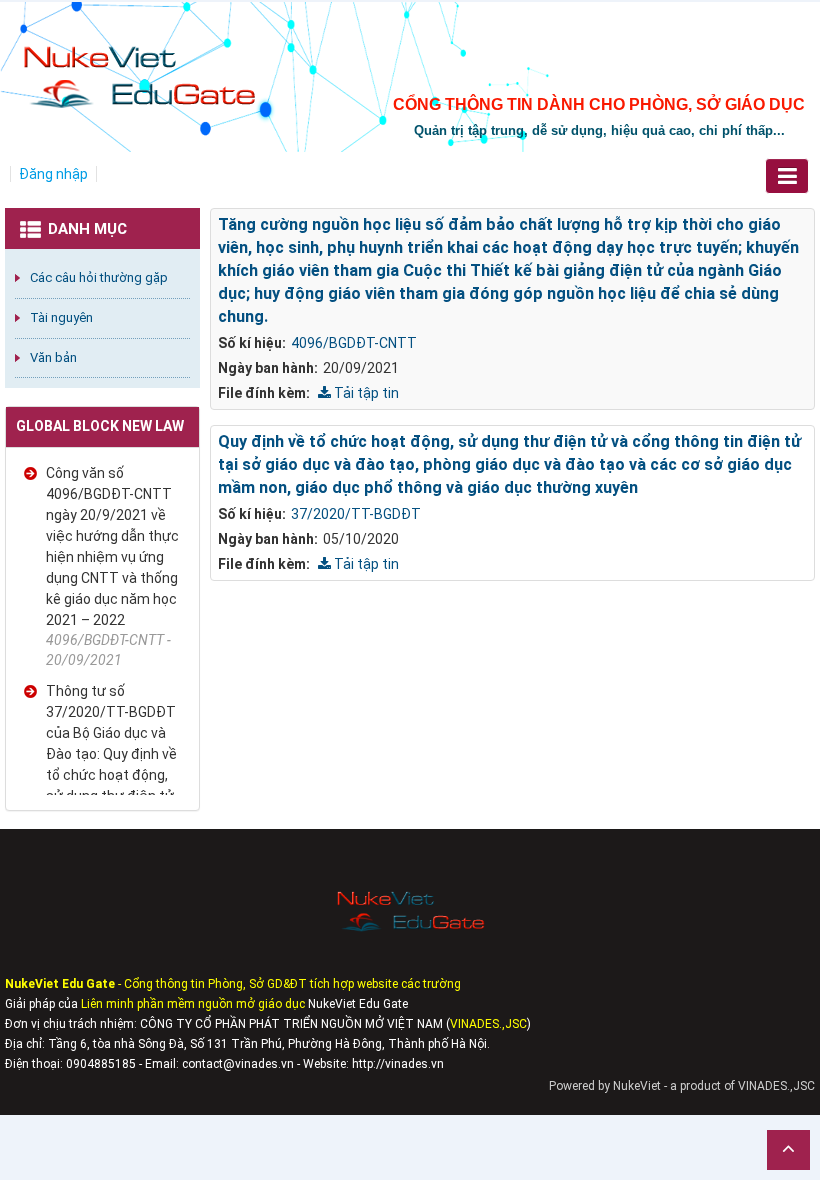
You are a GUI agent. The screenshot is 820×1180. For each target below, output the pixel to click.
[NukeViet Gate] (138, 66)
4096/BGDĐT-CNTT (354, 343)
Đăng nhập (53, 174)
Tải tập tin (365, 393)
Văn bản (53, 357)
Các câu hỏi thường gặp (99, 277)
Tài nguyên (61, 317)
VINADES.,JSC (776, 1086)
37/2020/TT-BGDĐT (356, 514)
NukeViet (637, 1086)
